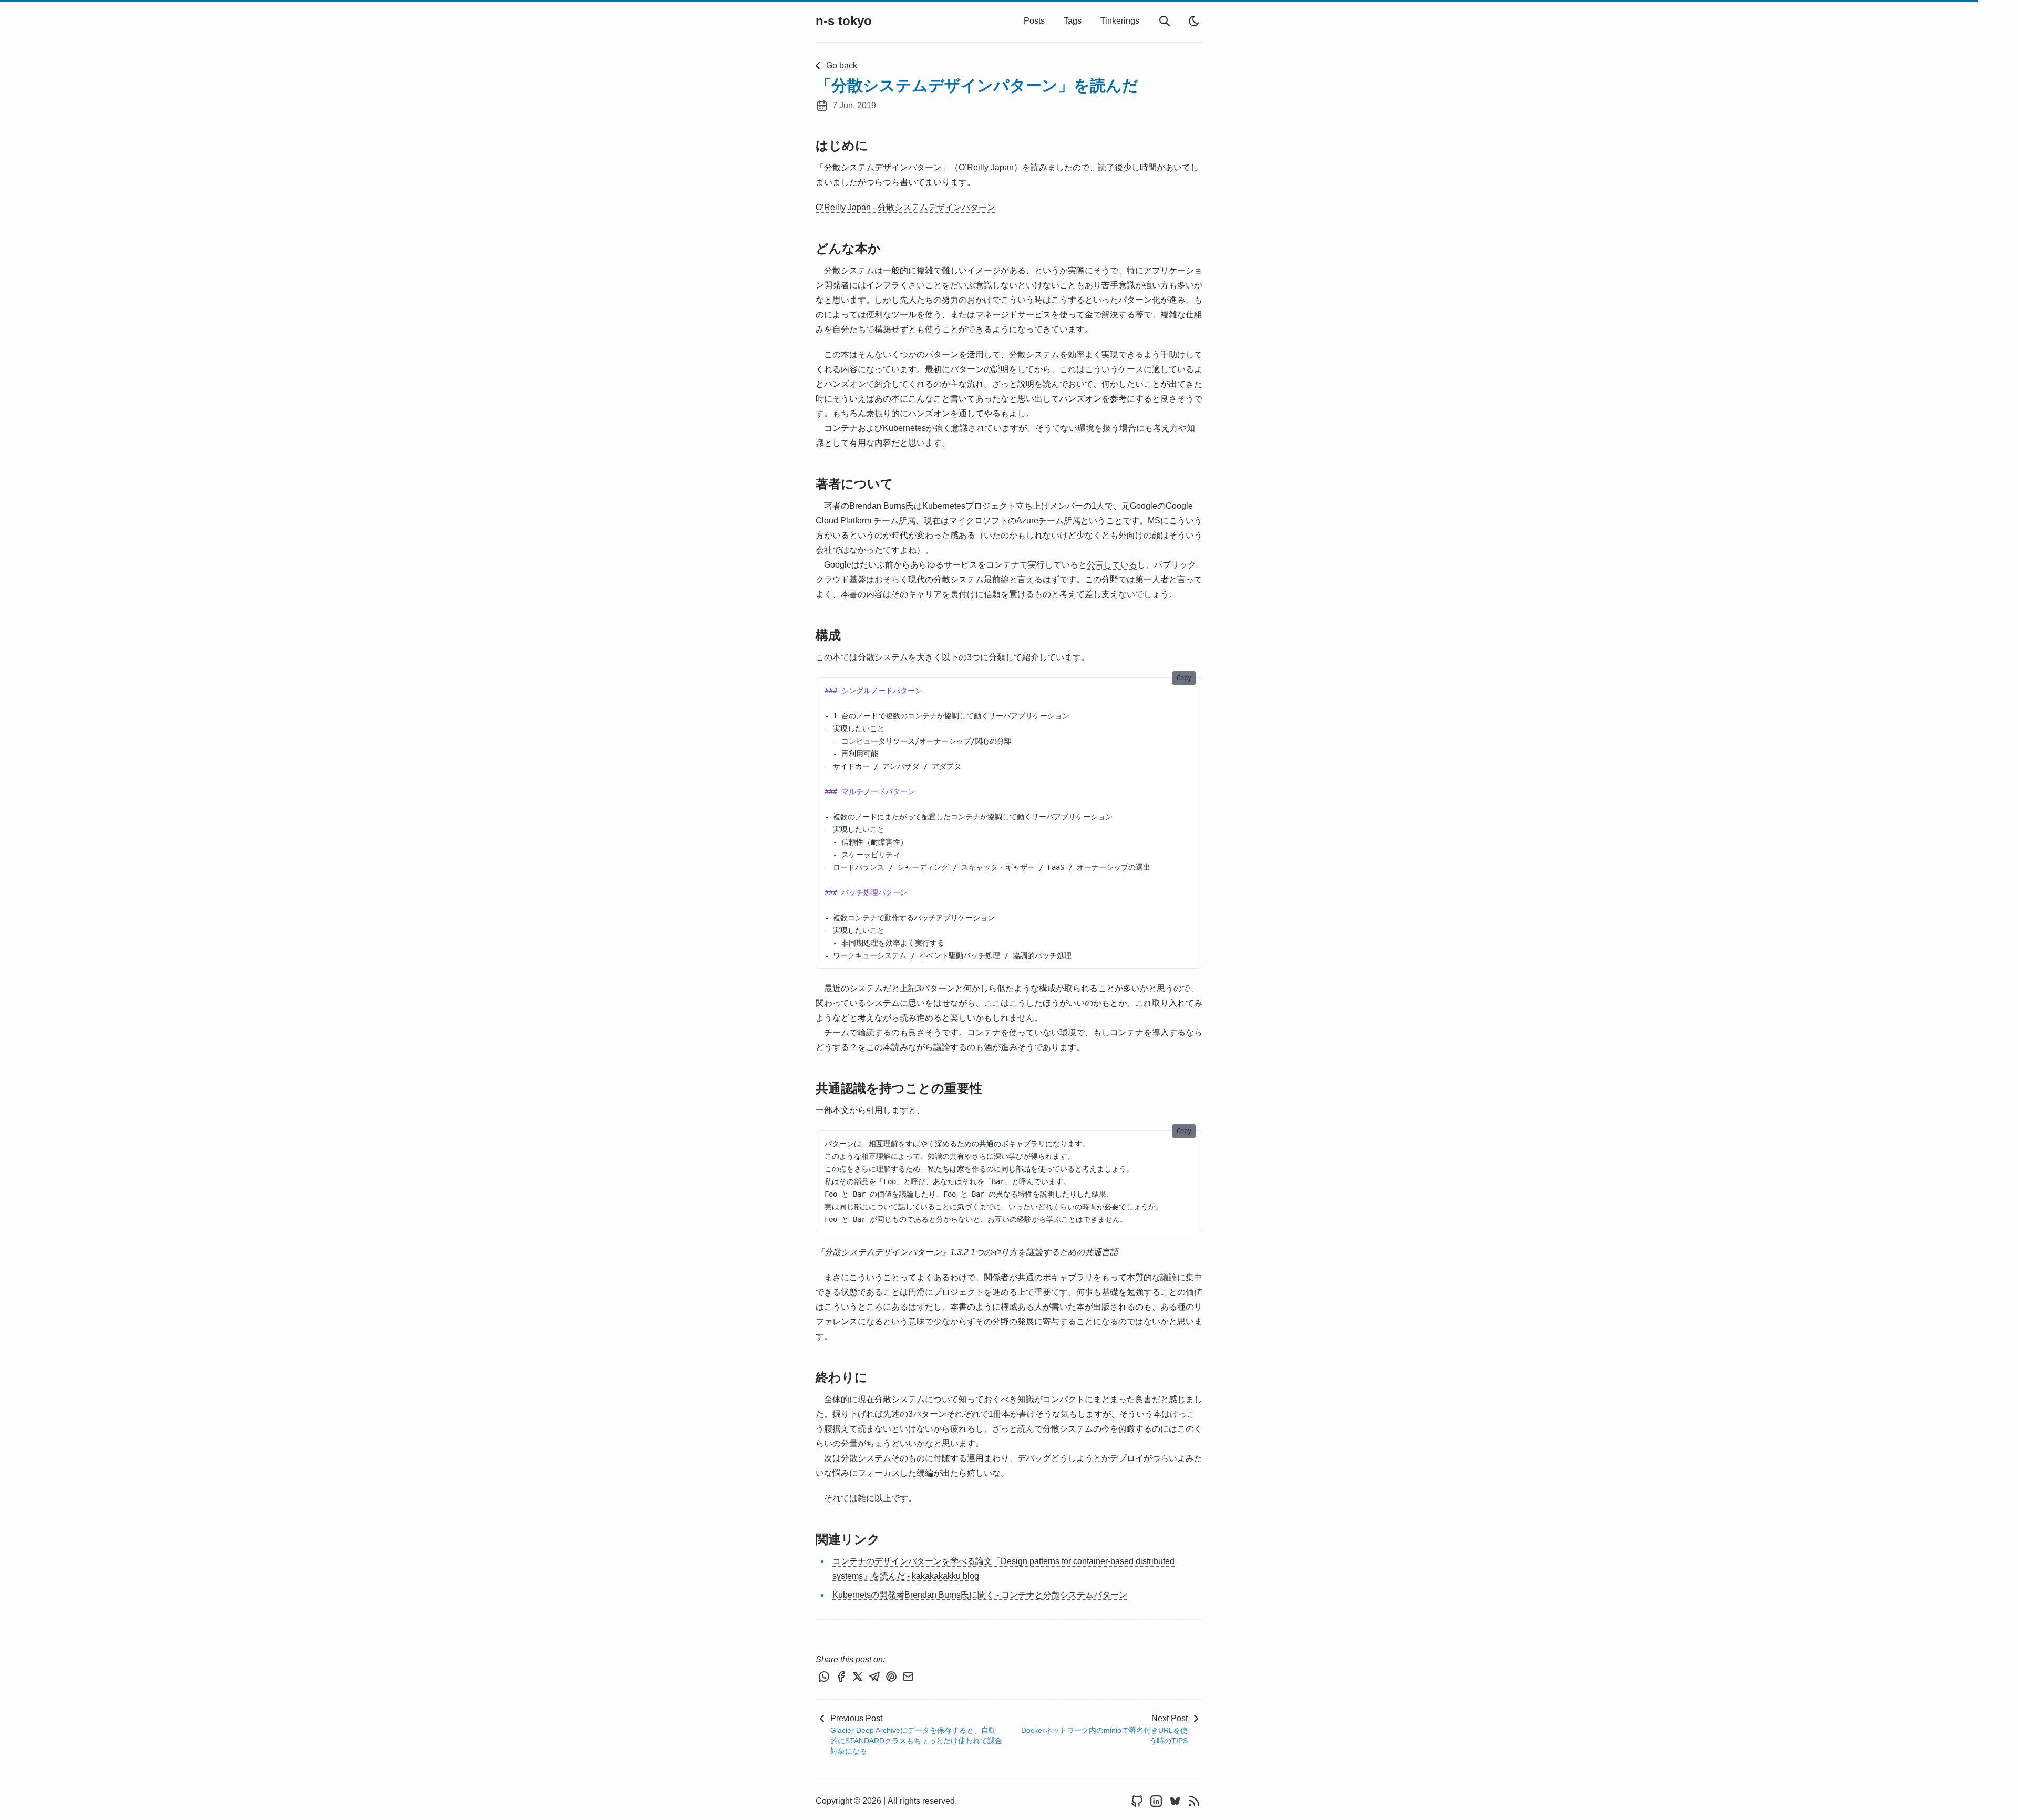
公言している (1112, 565)
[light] (1194, 21)
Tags (1073, 21)
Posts (1034, 21)
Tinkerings (1120, 21)
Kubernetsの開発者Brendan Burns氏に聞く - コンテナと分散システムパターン (980, 1595)
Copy (1184, 678)
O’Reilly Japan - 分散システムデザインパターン (905, 207)
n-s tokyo (844, 21)
